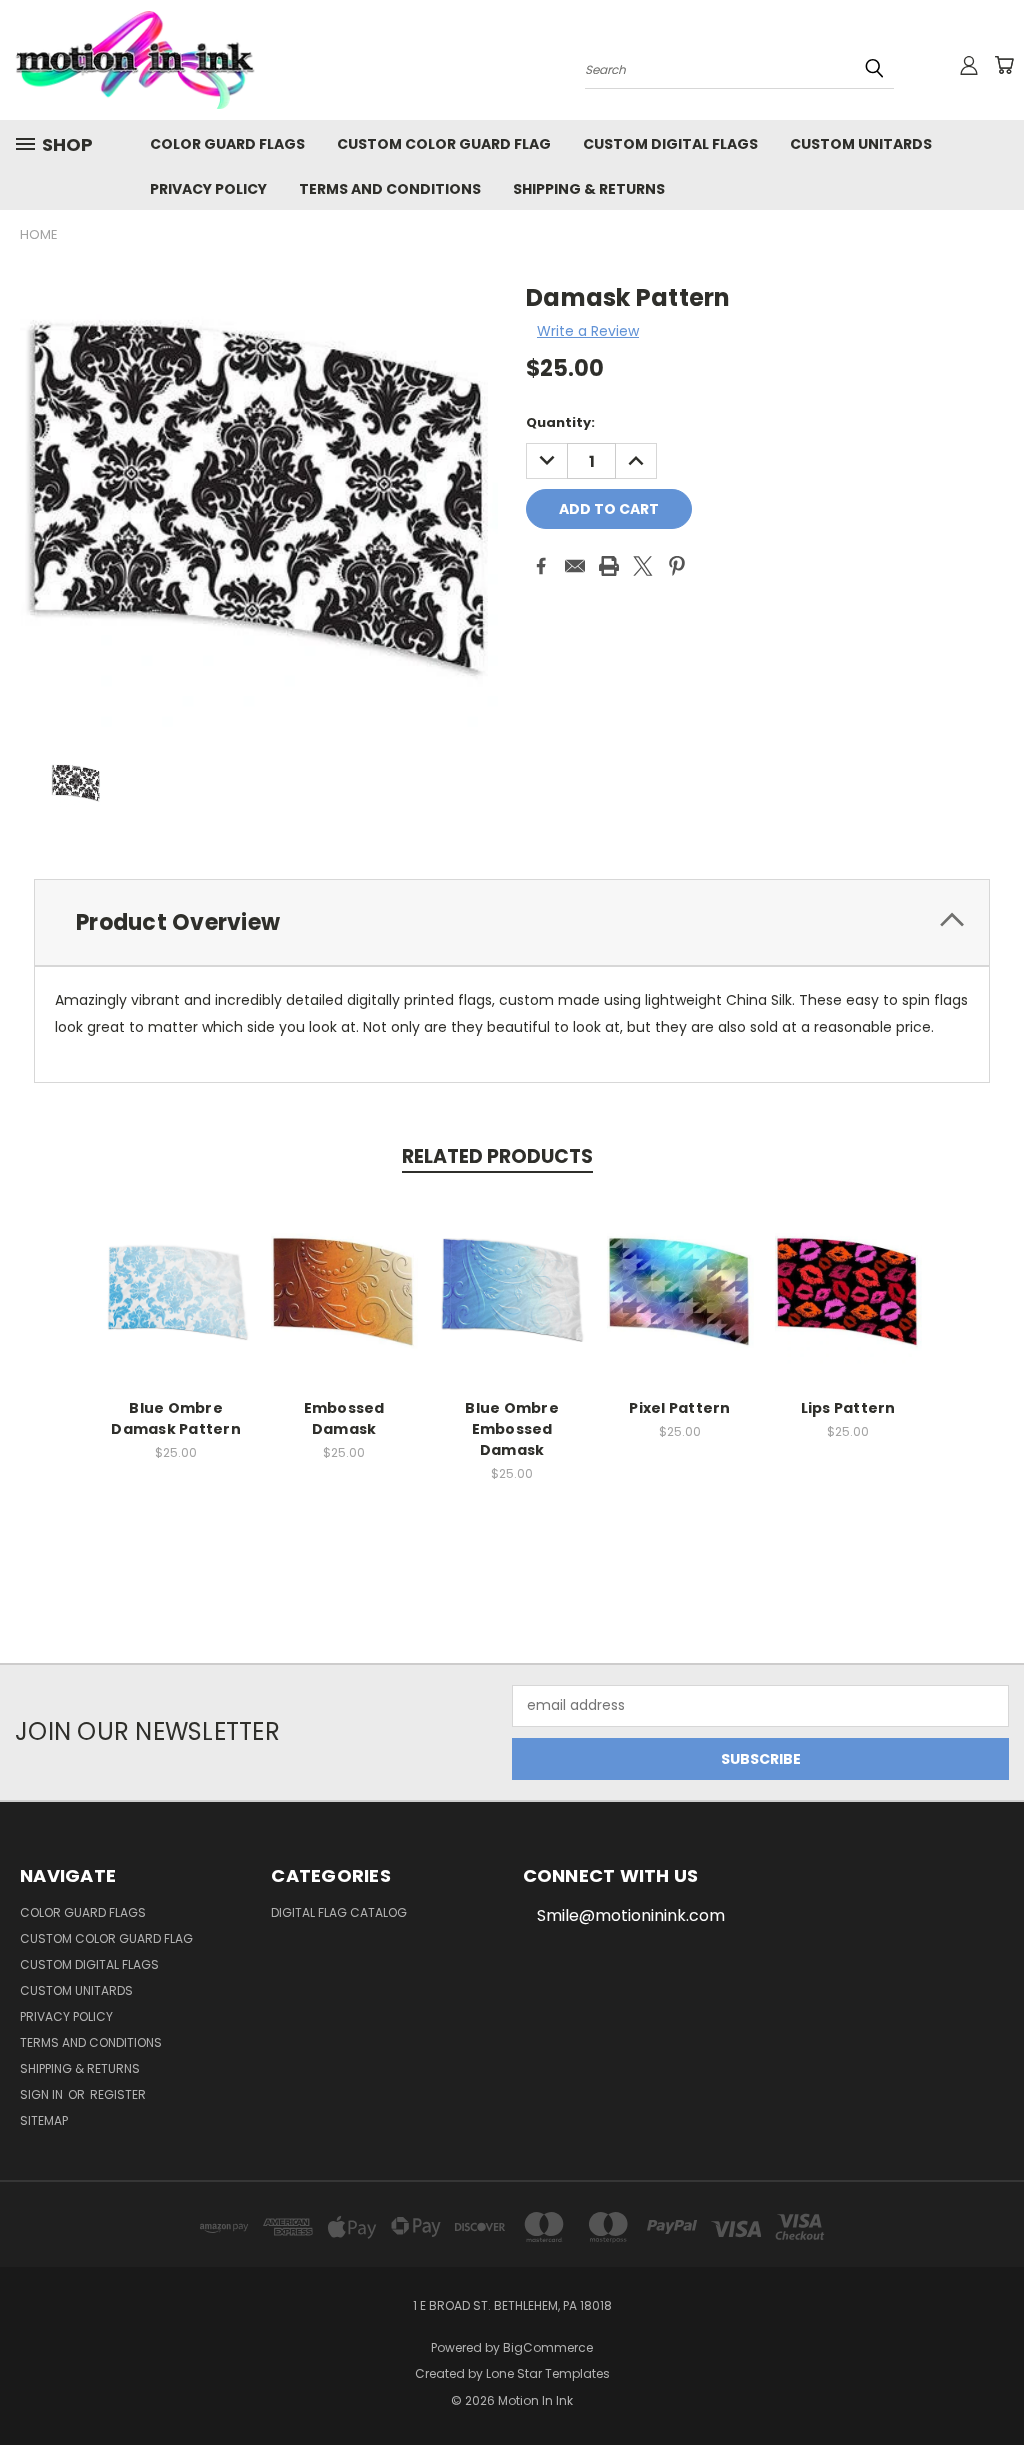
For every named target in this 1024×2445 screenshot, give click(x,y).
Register (118, 2094)
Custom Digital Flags (670, 144)
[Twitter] (643, 566)
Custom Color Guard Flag (444, 144)
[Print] (609, 566)
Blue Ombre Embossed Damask (512, 1429)
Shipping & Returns (589, 189)
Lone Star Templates (548, 2373)
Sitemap (44, 2120)
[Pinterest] (677, 566)
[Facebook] (541, 566)
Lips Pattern (848, 1408)
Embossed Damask (344, 1418)
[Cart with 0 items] (1004, 65)
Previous (993, 2382)
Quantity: (560, 422)
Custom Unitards (861, 144)
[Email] (575, 566)
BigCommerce (548, 2347)
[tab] (512, 922)
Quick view (176, 1268)
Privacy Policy (208, 189)
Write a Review (588, 331)
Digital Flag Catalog (339, 1912)
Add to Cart (176, 1305)
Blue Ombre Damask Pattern (176, 1418)
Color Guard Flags (227, 144)
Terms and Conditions (390, 189)
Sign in (43, 2094)
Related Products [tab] (497, 1156)
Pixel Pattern (679, 1408)
